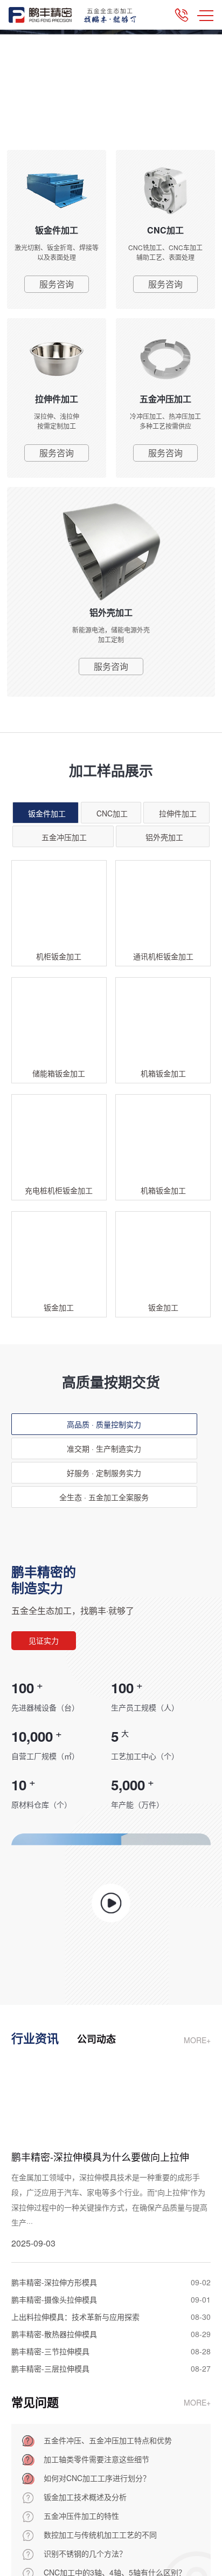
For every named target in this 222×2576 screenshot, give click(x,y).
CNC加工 (112, 813)
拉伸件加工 (178, 813)
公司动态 (96, 2039)
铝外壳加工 (164, 837)
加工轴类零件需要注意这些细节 (96, 2459)
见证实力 (44, 1640)
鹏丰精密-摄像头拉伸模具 (54, 2299)
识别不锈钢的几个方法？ (85, 2553)
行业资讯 (35, 2038)
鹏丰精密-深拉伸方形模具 (54, 2282)
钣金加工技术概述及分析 (85, 2497)
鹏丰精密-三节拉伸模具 (50, 2351)
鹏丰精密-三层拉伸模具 (50, 2368)
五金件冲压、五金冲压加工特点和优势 (108, 2440)
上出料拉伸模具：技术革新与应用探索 (75, 2317)
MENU (205, 15)
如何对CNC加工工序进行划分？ (97, 2478)
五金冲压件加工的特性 (81, 2516)
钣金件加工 (47, 813)
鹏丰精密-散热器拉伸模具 (54, 2334)
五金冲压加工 (64, 837)
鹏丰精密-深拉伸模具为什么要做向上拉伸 (100, 2156)
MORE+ (197, 2040)
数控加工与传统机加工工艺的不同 (100, 2534)
